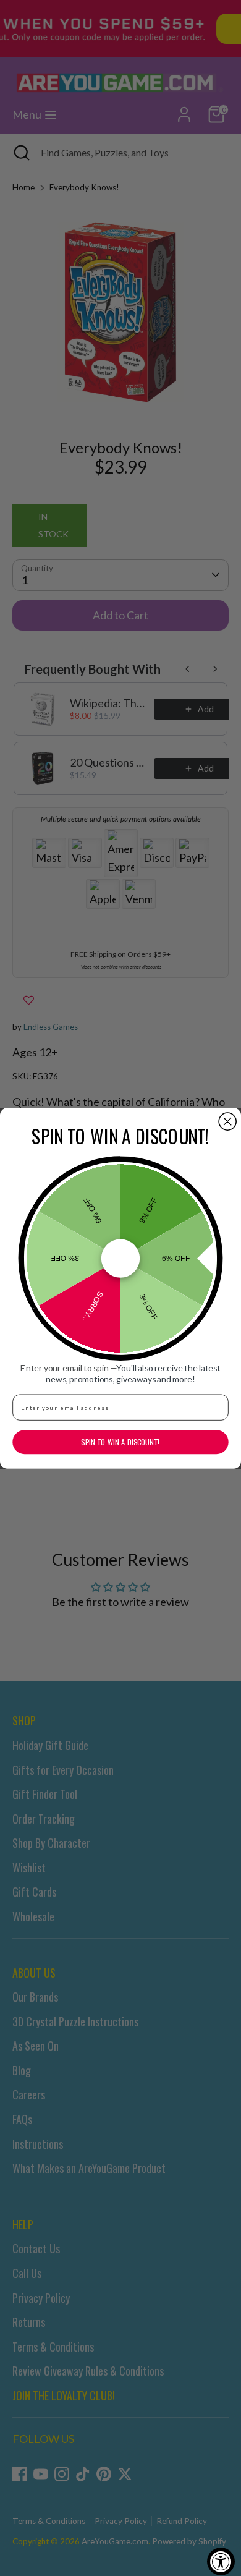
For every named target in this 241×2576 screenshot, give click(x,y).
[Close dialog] (227, 1121)
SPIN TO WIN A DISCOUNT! (120, 1442)
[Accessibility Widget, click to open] (221, 2561)
